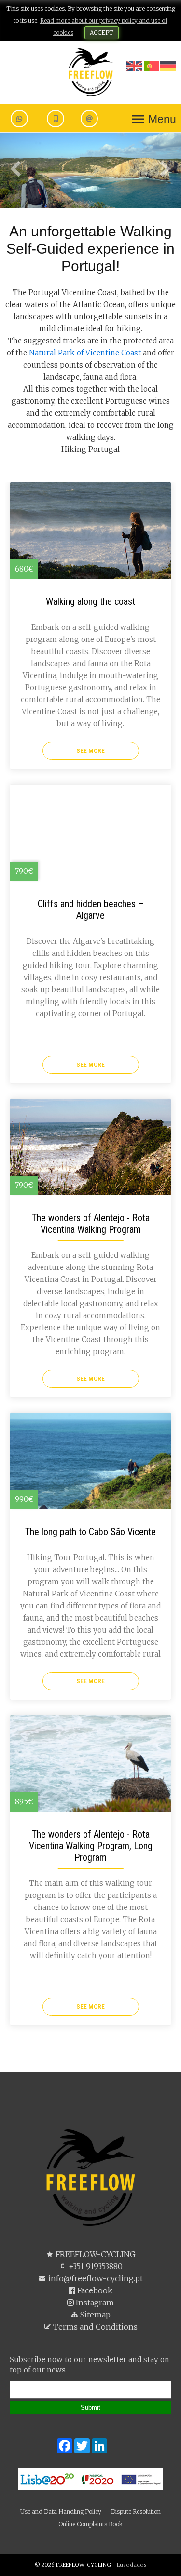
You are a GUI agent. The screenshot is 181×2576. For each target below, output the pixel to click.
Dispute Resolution (136, 2512)
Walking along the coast (90, 601)
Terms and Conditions (94, 2327)
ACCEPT (102, 33)
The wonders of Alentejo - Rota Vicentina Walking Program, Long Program (91, 1846)
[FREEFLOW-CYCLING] (91, 72)
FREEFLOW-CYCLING (95, 2254)
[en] (134, 72)
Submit (90, 2407)
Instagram (94, 2303)
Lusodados (132, 2565)
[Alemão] (168, 67)
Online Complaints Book (90, 2524)
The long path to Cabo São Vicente (90, 1532)
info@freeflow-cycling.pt (95, 2278)
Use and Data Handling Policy (61, 2512)
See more (90, 750)
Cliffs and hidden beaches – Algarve (91, 910)
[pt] (152, 72)
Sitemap (94, 2315)
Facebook (94, 2290)
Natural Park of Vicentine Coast (85, 353)
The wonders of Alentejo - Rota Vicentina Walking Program (91, 1224)
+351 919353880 (95, 2266)
